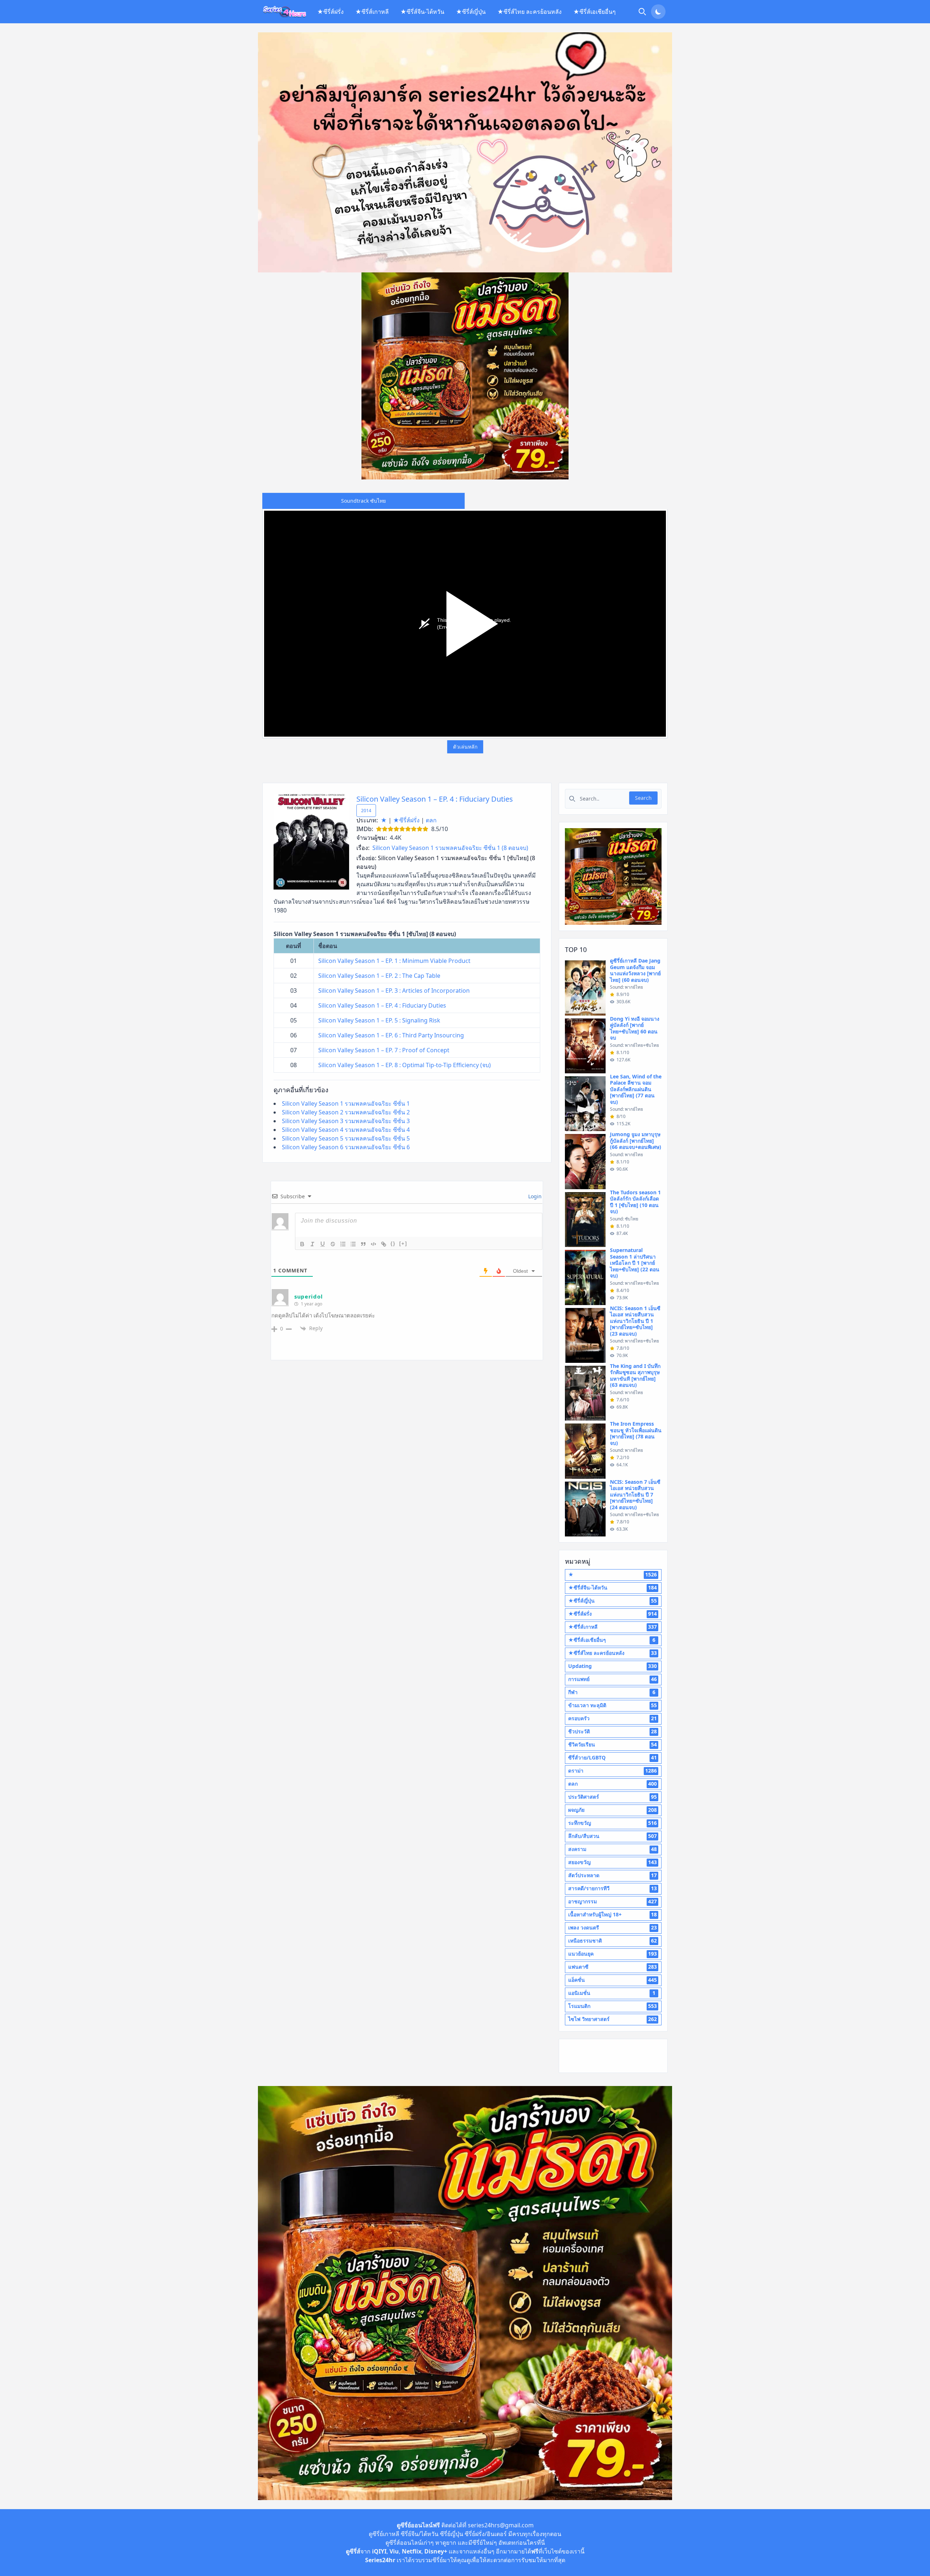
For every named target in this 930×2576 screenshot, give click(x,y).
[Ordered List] (343, 1244)
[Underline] (323, 1244)
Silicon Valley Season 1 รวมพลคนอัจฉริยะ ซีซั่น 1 (346, 1103)
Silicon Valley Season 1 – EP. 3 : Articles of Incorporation (394, 991)
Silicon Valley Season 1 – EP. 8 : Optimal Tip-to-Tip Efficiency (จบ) (405, 1065)
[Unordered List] (353, 1244)
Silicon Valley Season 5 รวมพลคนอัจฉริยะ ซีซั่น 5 (346, 1138)
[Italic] (312, 1244)
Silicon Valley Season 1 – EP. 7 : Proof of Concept (384, 1050)
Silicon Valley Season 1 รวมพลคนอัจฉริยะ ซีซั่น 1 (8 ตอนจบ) (450, 848)
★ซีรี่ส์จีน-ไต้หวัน (422, 12)
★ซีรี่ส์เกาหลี (372, 12)
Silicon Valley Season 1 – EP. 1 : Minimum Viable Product (394, 961)
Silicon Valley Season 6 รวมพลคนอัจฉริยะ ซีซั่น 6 (346, 1147)
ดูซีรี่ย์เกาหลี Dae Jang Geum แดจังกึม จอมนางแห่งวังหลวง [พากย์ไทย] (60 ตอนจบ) (635, 970)
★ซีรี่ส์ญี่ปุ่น (471, 12)
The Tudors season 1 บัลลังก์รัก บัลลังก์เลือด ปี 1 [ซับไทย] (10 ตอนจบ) (635, 1202)
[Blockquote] (363, 1244)
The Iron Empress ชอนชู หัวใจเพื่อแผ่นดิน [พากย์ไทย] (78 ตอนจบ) (636, 1433)
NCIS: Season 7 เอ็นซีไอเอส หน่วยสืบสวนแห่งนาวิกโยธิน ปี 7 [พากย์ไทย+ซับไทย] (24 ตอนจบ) (635, 1494)
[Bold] (302, 1244)
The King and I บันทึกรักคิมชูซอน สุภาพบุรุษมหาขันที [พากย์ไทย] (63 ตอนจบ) (635, 1376)
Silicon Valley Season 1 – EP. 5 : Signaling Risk (379, 1020)
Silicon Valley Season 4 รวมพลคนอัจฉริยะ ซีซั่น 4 (346, 1130)
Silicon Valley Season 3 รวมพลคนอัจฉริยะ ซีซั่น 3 (346, 1121)
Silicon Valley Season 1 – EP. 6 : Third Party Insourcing (391, 1035)
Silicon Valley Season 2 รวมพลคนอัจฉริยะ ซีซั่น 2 (346, 1112)
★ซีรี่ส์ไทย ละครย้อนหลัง (529, 12)
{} (393, 1244)
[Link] (384, 1244)
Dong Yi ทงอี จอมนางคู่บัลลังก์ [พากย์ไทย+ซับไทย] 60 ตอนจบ (635, 1028)
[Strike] (333, 1244)
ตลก (431, 820)
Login (534, 1196)
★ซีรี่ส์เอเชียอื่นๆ (595, 12)
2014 (366, 811)
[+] (403, 1244)
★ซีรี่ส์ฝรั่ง (330, 12)
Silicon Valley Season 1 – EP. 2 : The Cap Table (379, 976)
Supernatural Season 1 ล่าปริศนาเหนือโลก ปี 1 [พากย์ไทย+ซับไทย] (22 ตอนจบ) (635, 1263)
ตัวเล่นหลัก (465, 747)
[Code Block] (373, 1244)
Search (643, 798)
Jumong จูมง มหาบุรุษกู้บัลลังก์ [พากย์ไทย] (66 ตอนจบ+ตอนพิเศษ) (636, 1141)
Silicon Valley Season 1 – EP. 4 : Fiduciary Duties (435, 799)
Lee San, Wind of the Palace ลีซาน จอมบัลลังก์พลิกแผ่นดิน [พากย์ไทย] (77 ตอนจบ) (636, 1089)
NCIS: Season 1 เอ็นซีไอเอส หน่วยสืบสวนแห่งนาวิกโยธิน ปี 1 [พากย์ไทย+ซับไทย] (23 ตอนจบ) (635, 1321)
